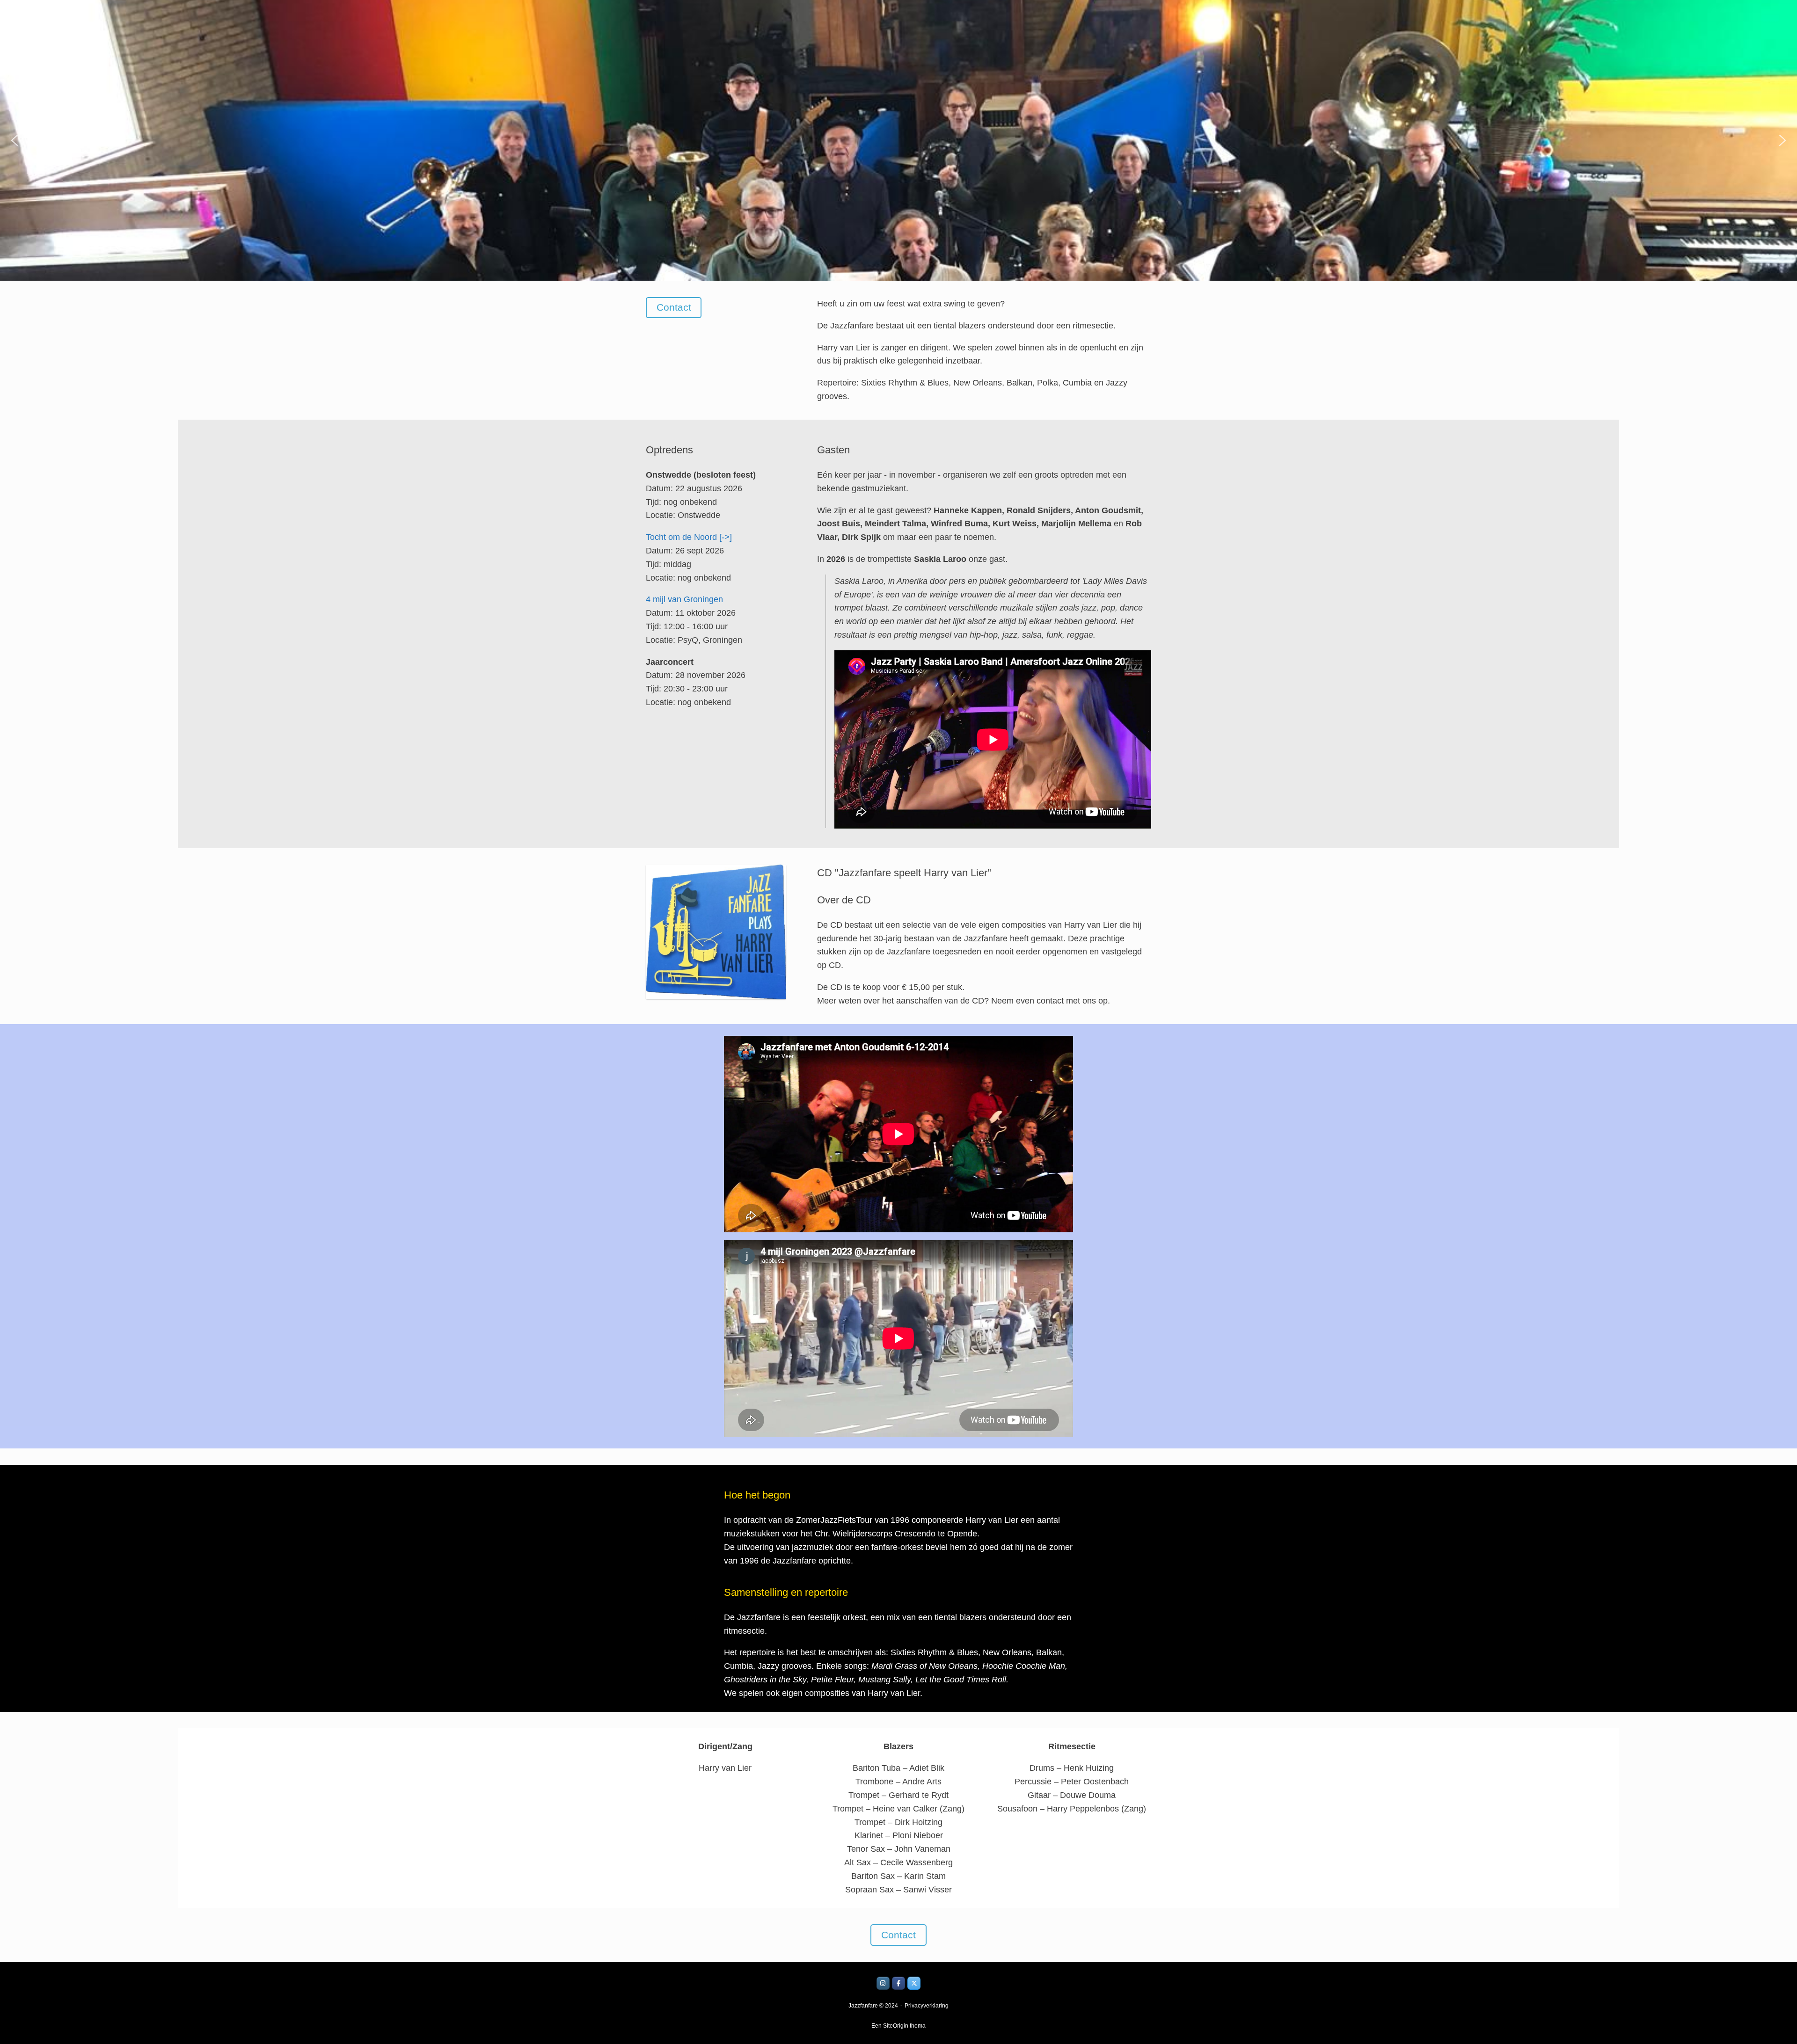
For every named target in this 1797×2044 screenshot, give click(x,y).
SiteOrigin (896, 2026)
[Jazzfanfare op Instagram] (883, 1983)
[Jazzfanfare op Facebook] (898, 1983)
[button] (15, 140)
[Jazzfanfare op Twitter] (914, 1983)
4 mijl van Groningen (684, 599)
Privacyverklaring (927, 2006)
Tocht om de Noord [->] (689, 537)
